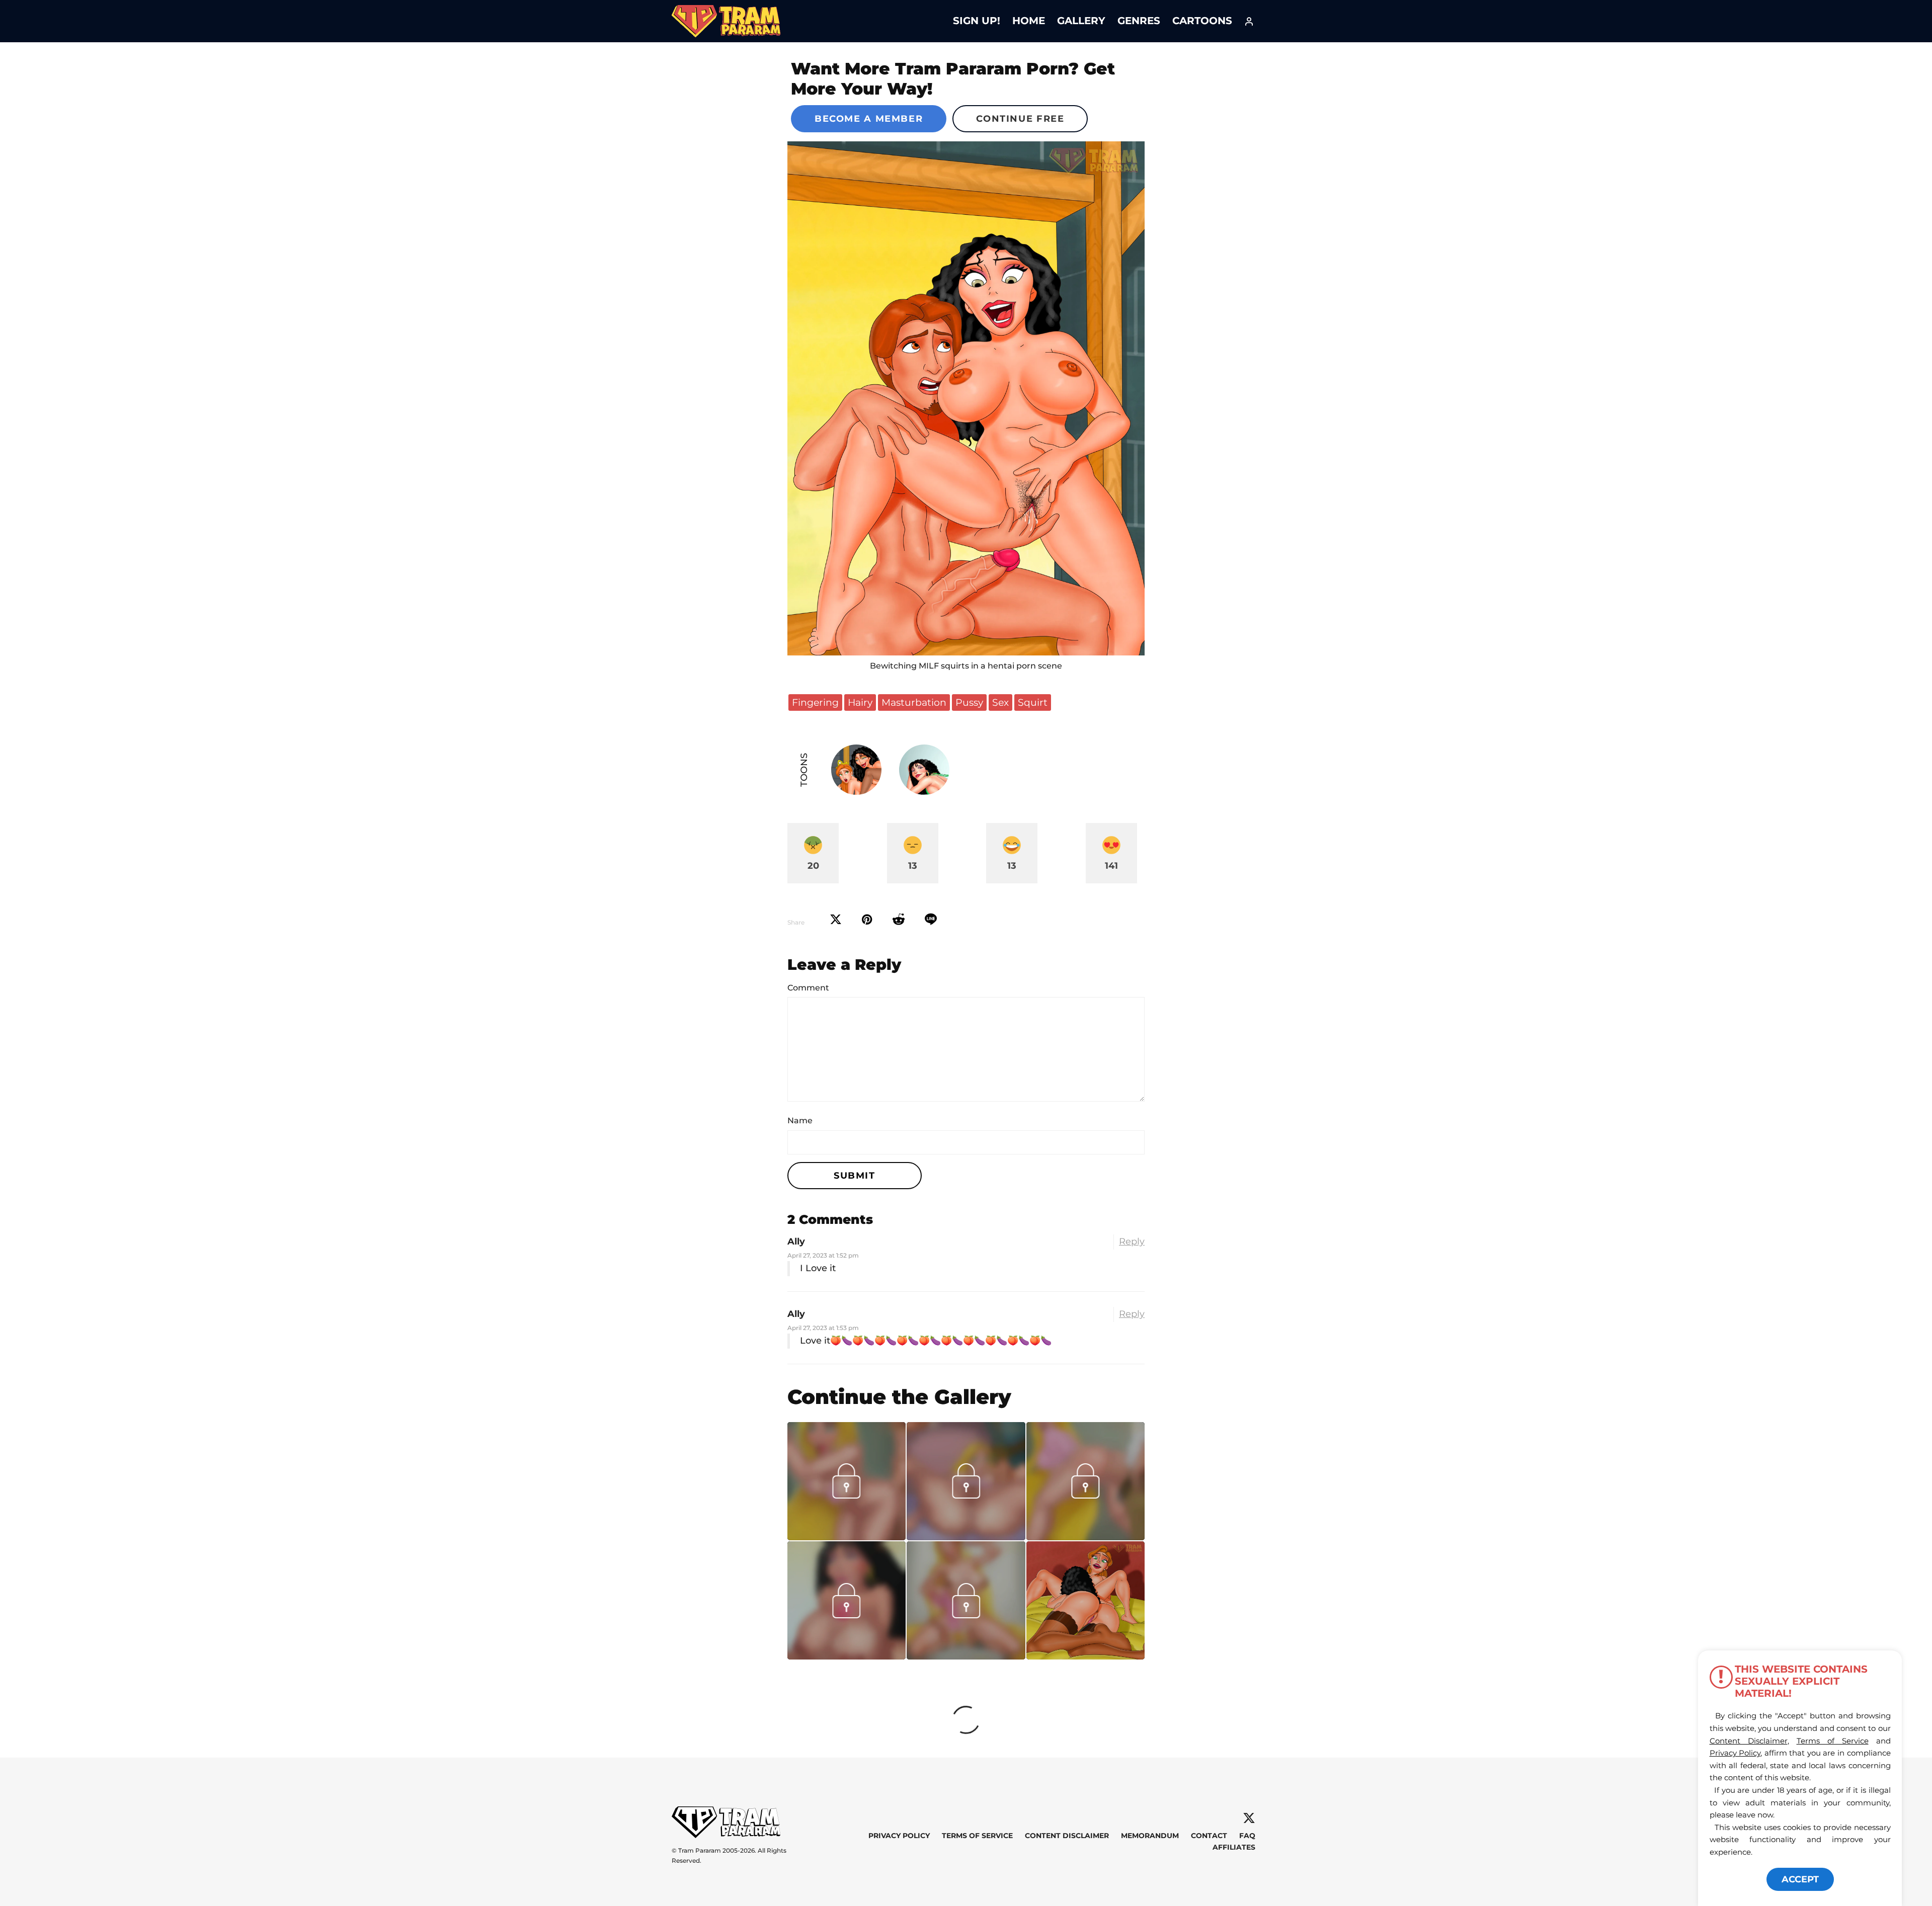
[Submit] (899, 920)
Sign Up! (977, 21)
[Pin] (867, 920)
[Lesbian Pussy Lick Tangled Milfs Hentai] (1085, 1600)
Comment (808, 988)
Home (1029, 21)
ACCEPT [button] (1800, 1879)
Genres (1139, 21)
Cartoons (1202, 21)
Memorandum (1150, 1836)
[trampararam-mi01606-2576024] (847, 1537)
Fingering (815, 702)
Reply (1132, 1241)
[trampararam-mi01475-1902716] (847, 1656)
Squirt (1033, 702)
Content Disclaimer (1067, 1836)
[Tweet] (836, 920)
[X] (1249, 1818)
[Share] (931, 920)
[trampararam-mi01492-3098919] (966, 1656)
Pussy (969, 702)
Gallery (1081, 21)
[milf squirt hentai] (966, 398)
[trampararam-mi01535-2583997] (966, 1537)
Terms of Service (977, 1836)
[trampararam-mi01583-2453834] (1085, 1537)
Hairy (860, 702)
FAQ (1247, 1836)
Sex (1000, 702)
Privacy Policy (899, 1836)
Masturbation (914, 702)
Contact (1209, 1836)
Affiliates (1234, 1847)
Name (800, 1121)
